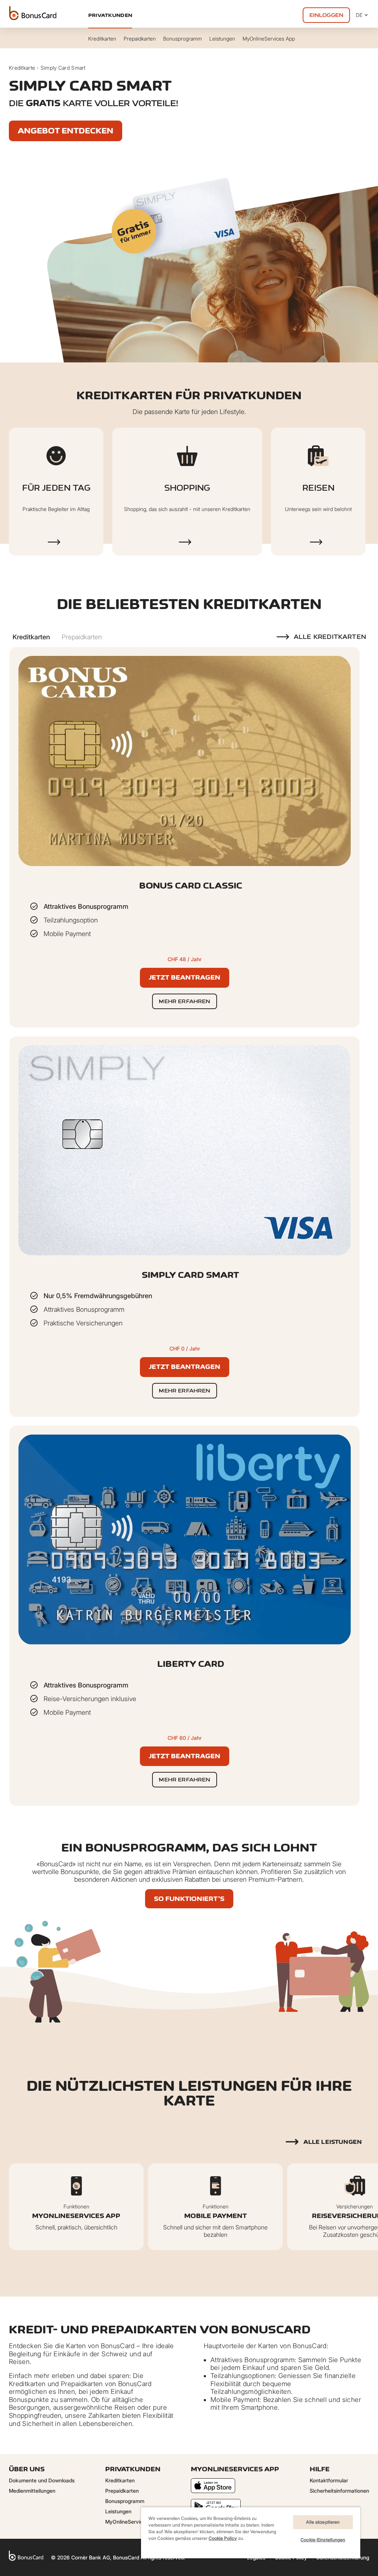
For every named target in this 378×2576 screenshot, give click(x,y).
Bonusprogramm (125, 2501)
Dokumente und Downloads (42, 2480)
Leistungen (118, 2511)
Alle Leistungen (333, 2142)
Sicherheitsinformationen (339, 2491)
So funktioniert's (189, 1899)
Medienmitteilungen (32, 2491)
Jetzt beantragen (185, 977)
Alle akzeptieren (323, 2522)
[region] (251, 2532)
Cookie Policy (223, 2538)
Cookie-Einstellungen (323, 2540)
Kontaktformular (329, 2480)
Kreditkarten (120, 2480)
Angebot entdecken (66, 131)
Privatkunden (110, 15)
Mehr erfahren (184, 1001)
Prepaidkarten (122, 2491)
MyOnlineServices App (132, 2522)
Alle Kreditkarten (330, 637)
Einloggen (326, 15)
